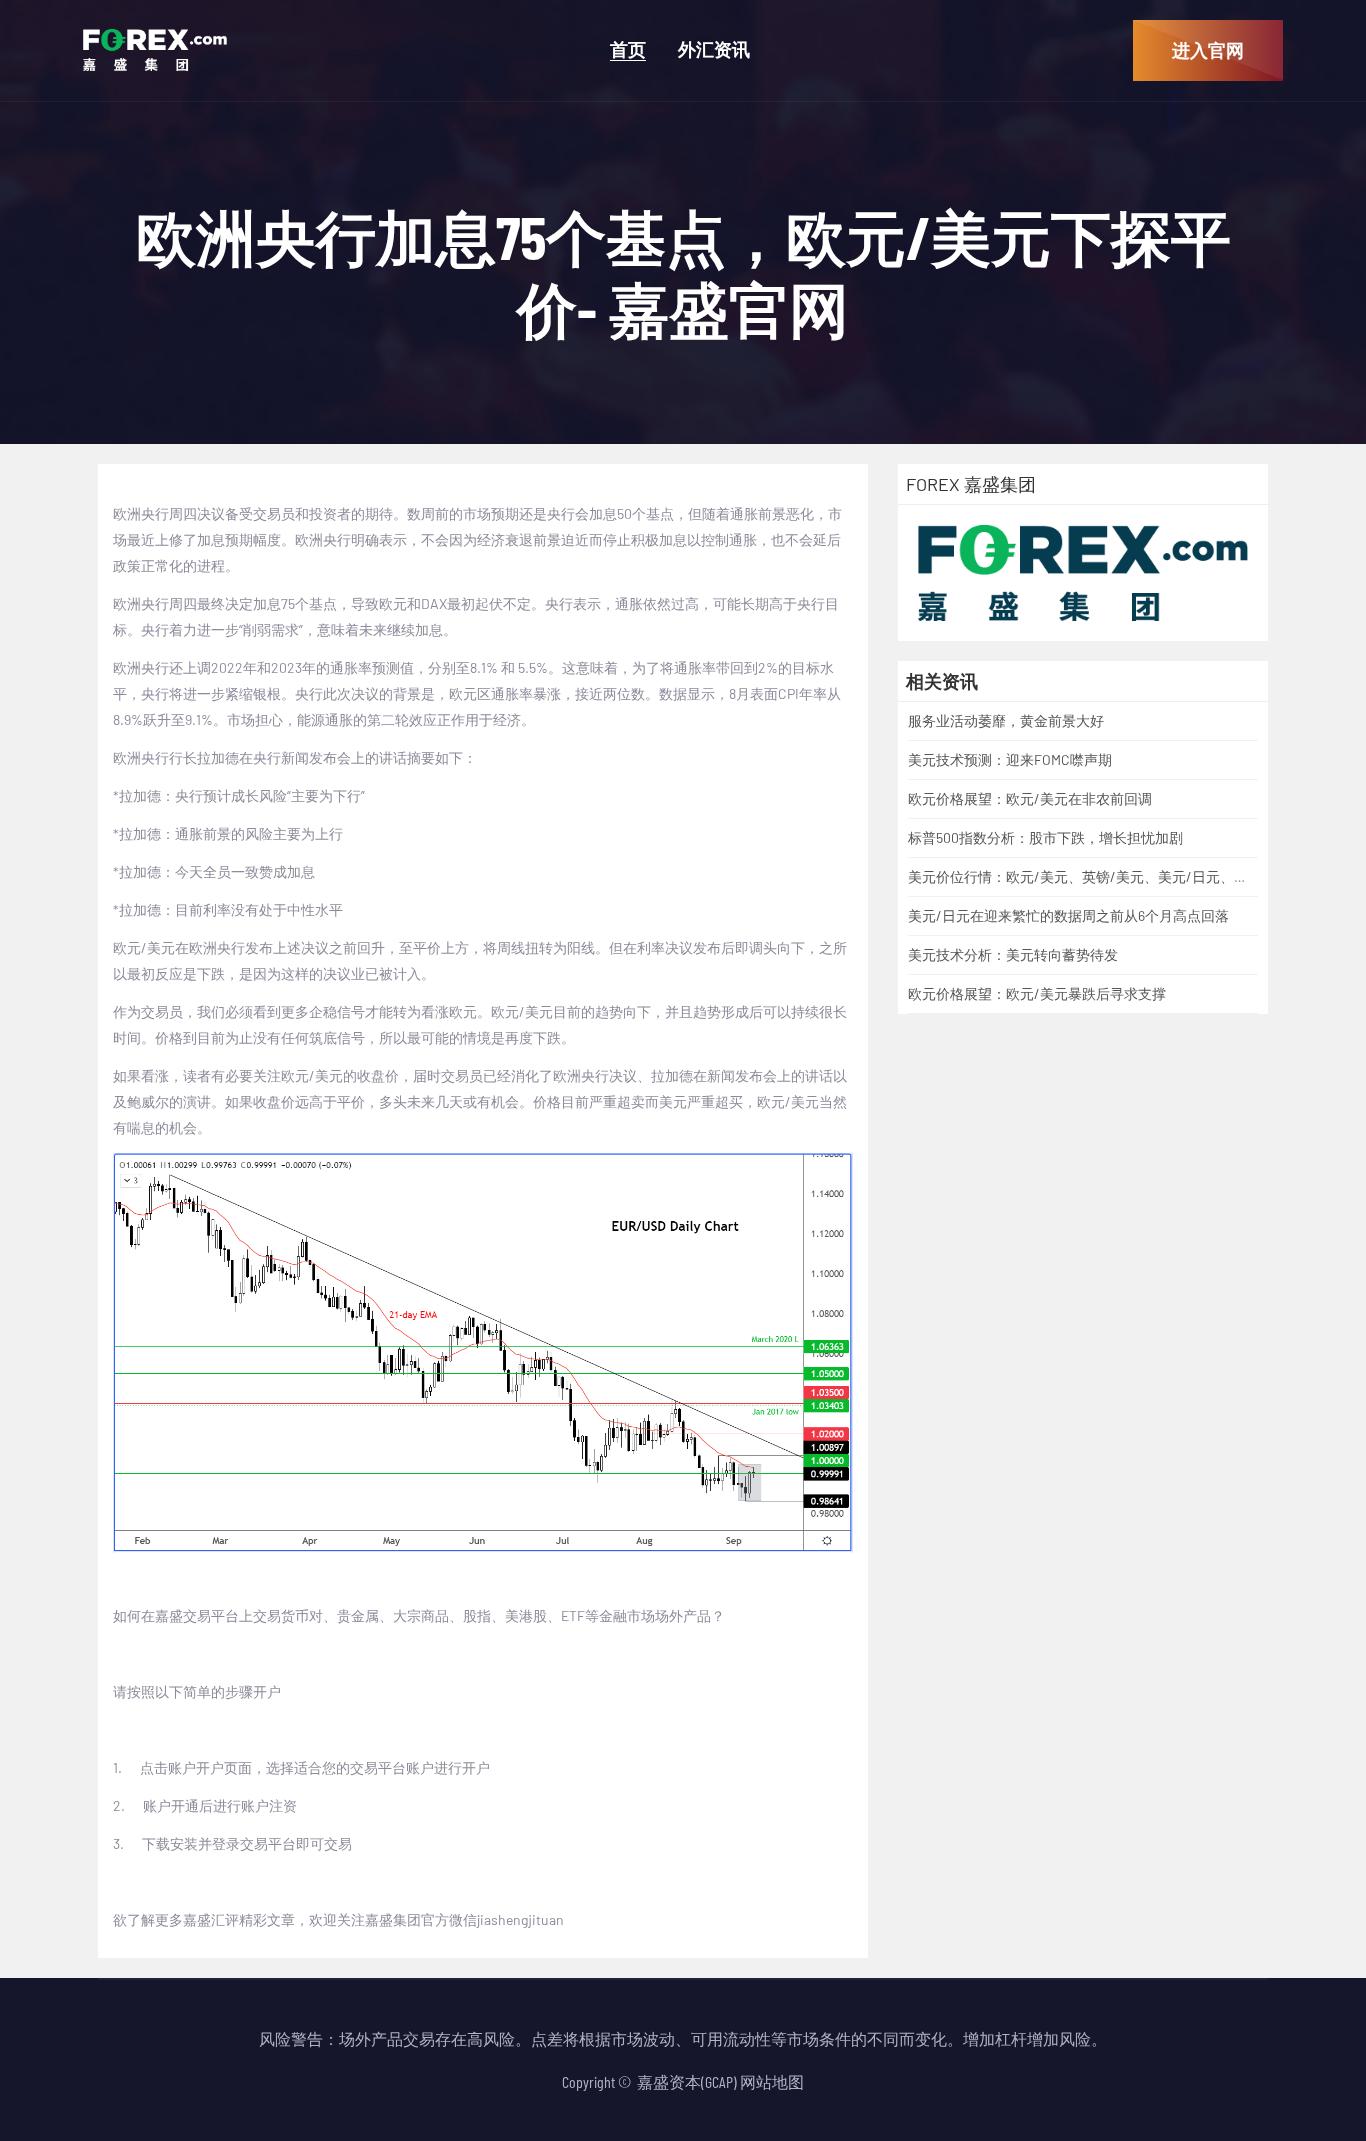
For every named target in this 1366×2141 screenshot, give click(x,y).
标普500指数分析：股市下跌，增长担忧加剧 (1045, 837)
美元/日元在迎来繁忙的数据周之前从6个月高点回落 (1068, 915)
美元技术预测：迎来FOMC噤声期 (1010, 759)
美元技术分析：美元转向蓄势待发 (1013, 954)
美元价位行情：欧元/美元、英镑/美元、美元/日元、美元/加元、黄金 (1123, 876)
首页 (628, 49)
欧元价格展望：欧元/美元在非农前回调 (1030, 798)
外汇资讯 (714, 49)
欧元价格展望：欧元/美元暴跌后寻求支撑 (1037, 993)
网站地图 (772, 2081)
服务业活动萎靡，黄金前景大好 (1006, 720)
